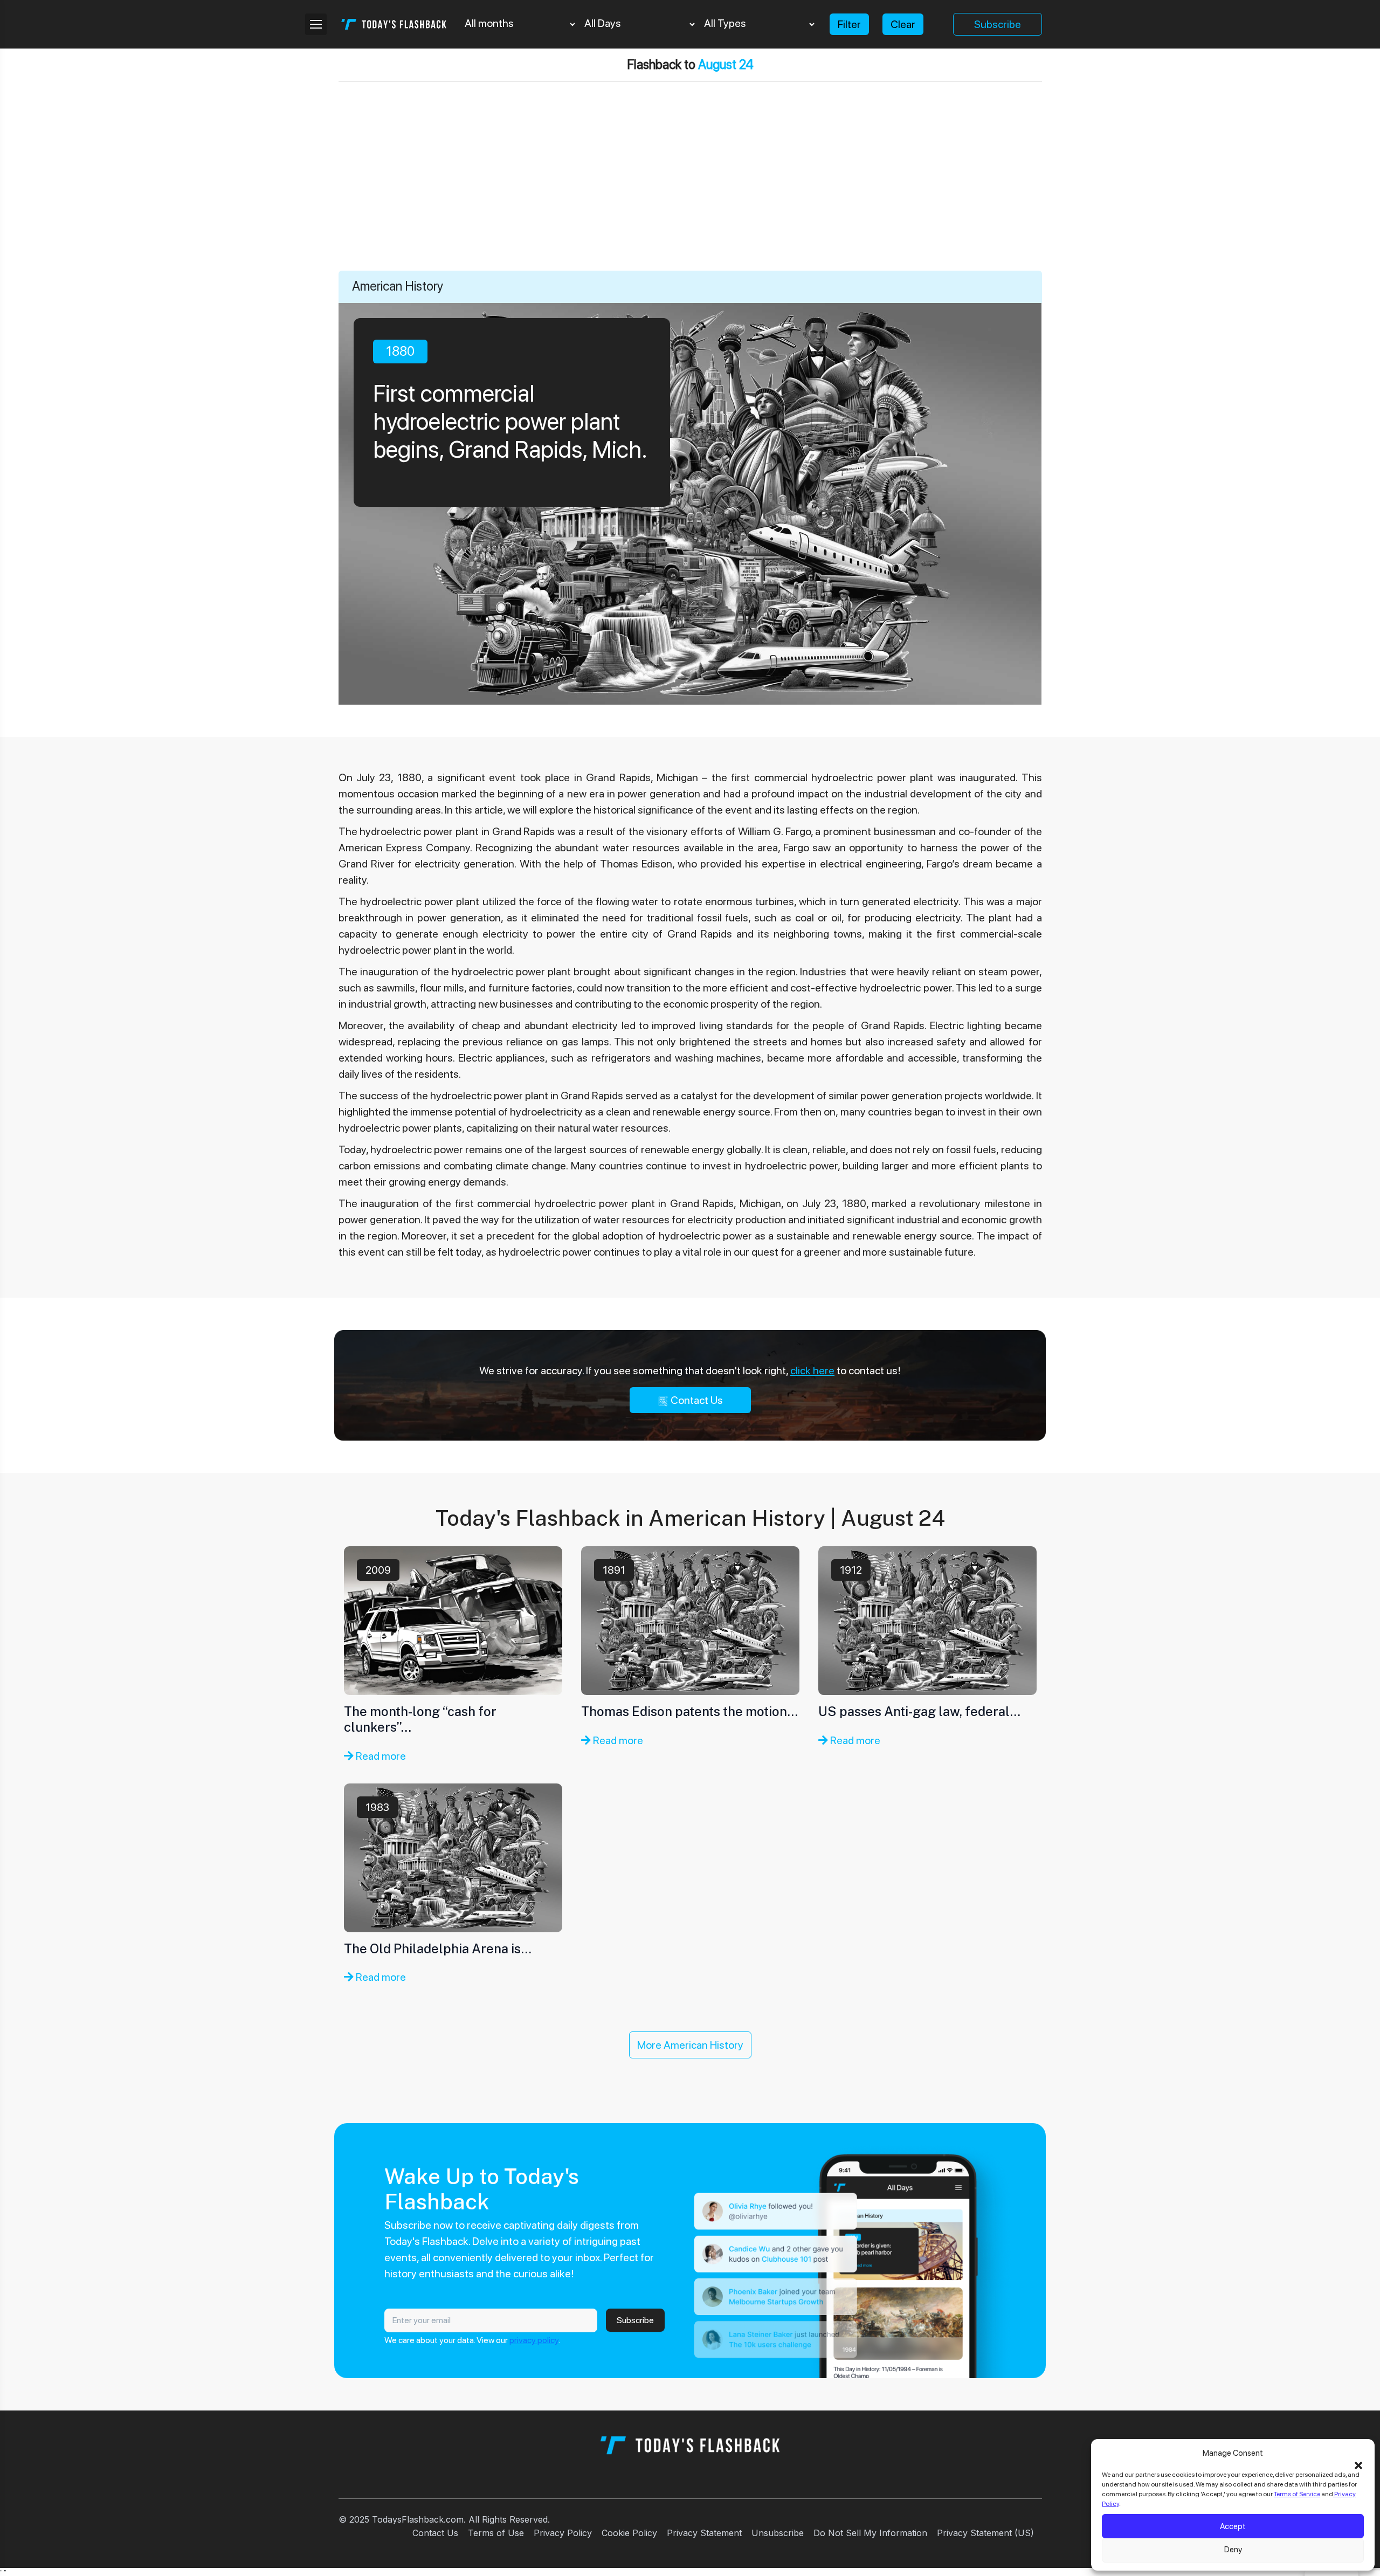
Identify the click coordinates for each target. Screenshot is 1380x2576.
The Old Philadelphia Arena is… (438, 1948)
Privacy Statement (704, 2533)
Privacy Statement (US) (985, 2533)
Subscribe (998, 24)
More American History (690, 2045)
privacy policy (534, 2340)
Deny (1233, 2550)
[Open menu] (316, 24)
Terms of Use (496, 2533)
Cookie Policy (629, 2533)
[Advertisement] (690, 190)
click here (812, 1370)
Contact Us (696, 1400)
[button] (1358, 2464)
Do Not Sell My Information (870, 2533)
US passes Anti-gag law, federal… (919, 1711)
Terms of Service (1297, 2494)
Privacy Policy (563, 2533)
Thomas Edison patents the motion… (689, 1711)
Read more (380, 1756)
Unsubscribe (778, 2533)
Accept (1233, 2526)
